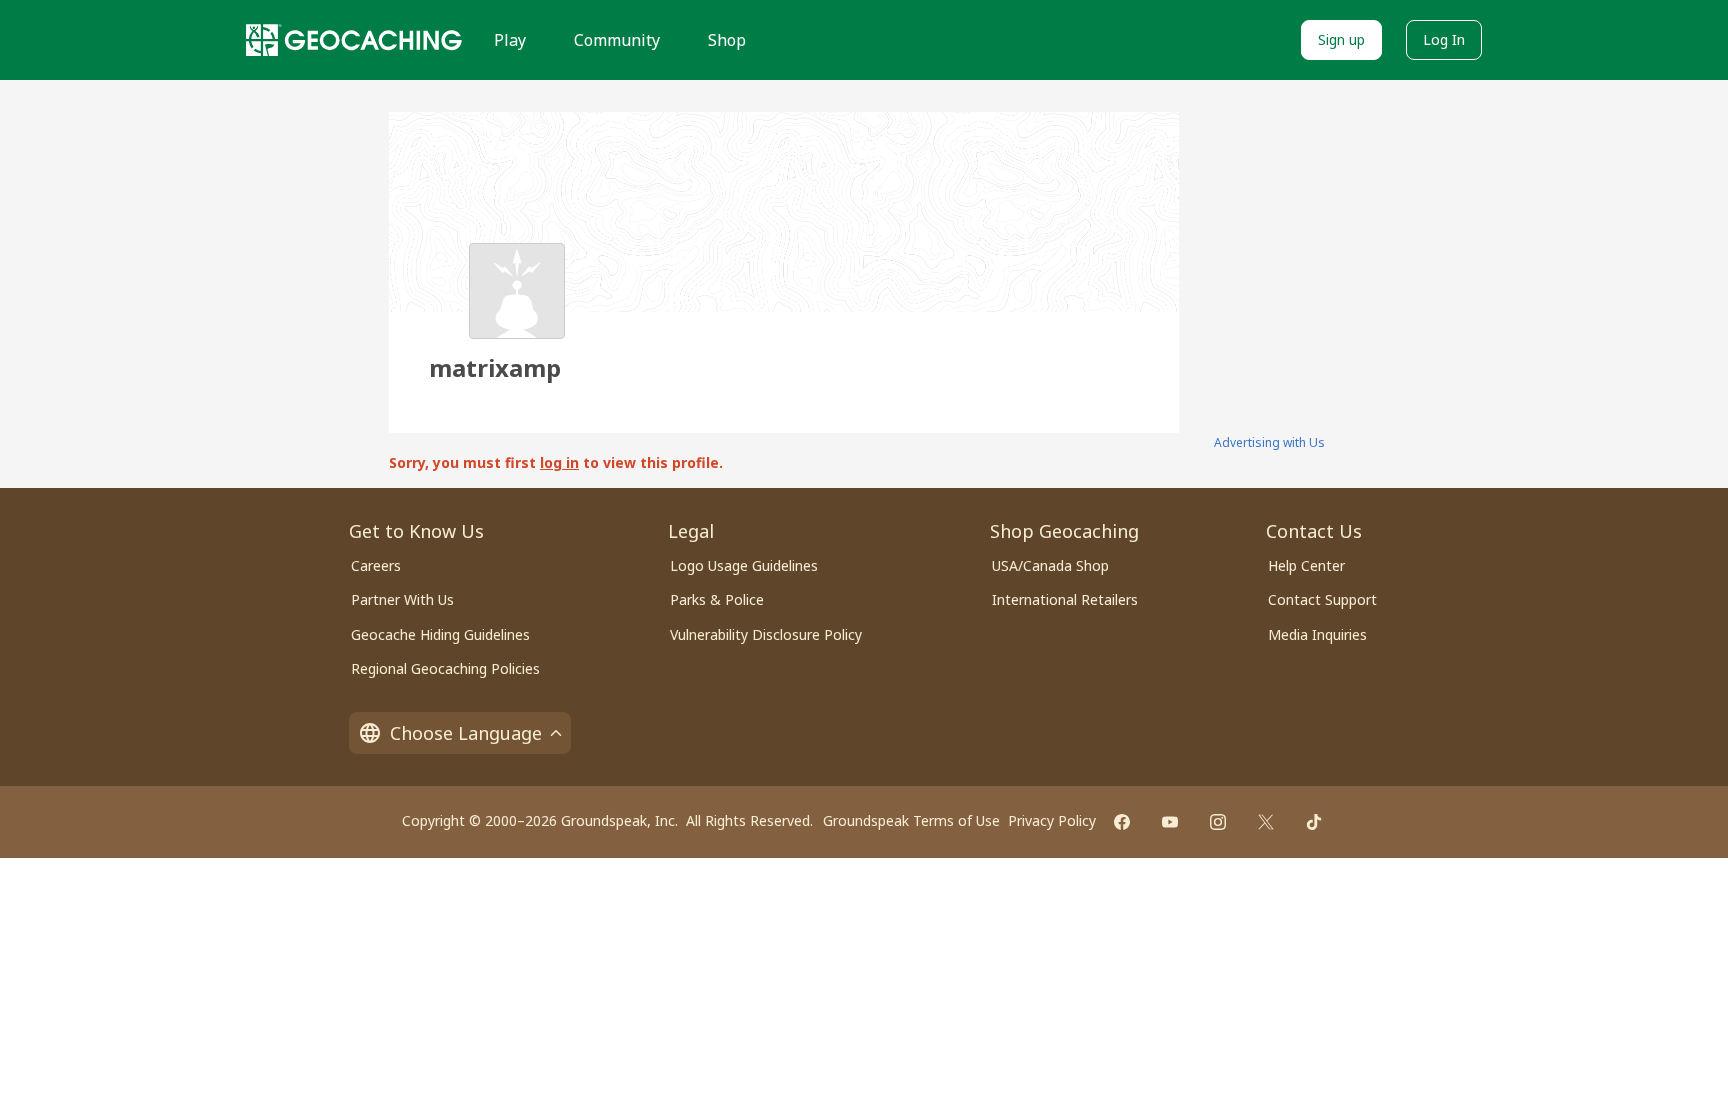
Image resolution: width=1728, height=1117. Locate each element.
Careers (376, 565)
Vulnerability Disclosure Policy (766, 634)
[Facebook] (1122, 822)
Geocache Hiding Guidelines (440, 634)
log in (559, 462)
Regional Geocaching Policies (445, 668)
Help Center (1306, 565)
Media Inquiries (1317, 634)
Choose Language (466, 733)
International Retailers (1065, 599)
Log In (1444, 39)
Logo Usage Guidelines (744, 565)
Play (510, 40)
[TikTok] (1314, 822)
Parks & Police (717, 599)
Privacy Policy (1052, 820)
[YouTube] (1170, 822)
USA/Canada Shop (1050, 565)
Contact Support (1322, 599)
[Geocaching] (354, 40)
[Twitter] (1266, 822)
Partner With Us (402, 599)
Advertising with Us (1269, 442)
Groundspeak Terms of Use (911, 820)
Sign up (1341, 39)
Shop (727, 40)
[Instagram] (1218, 822)
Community (617, 40)
